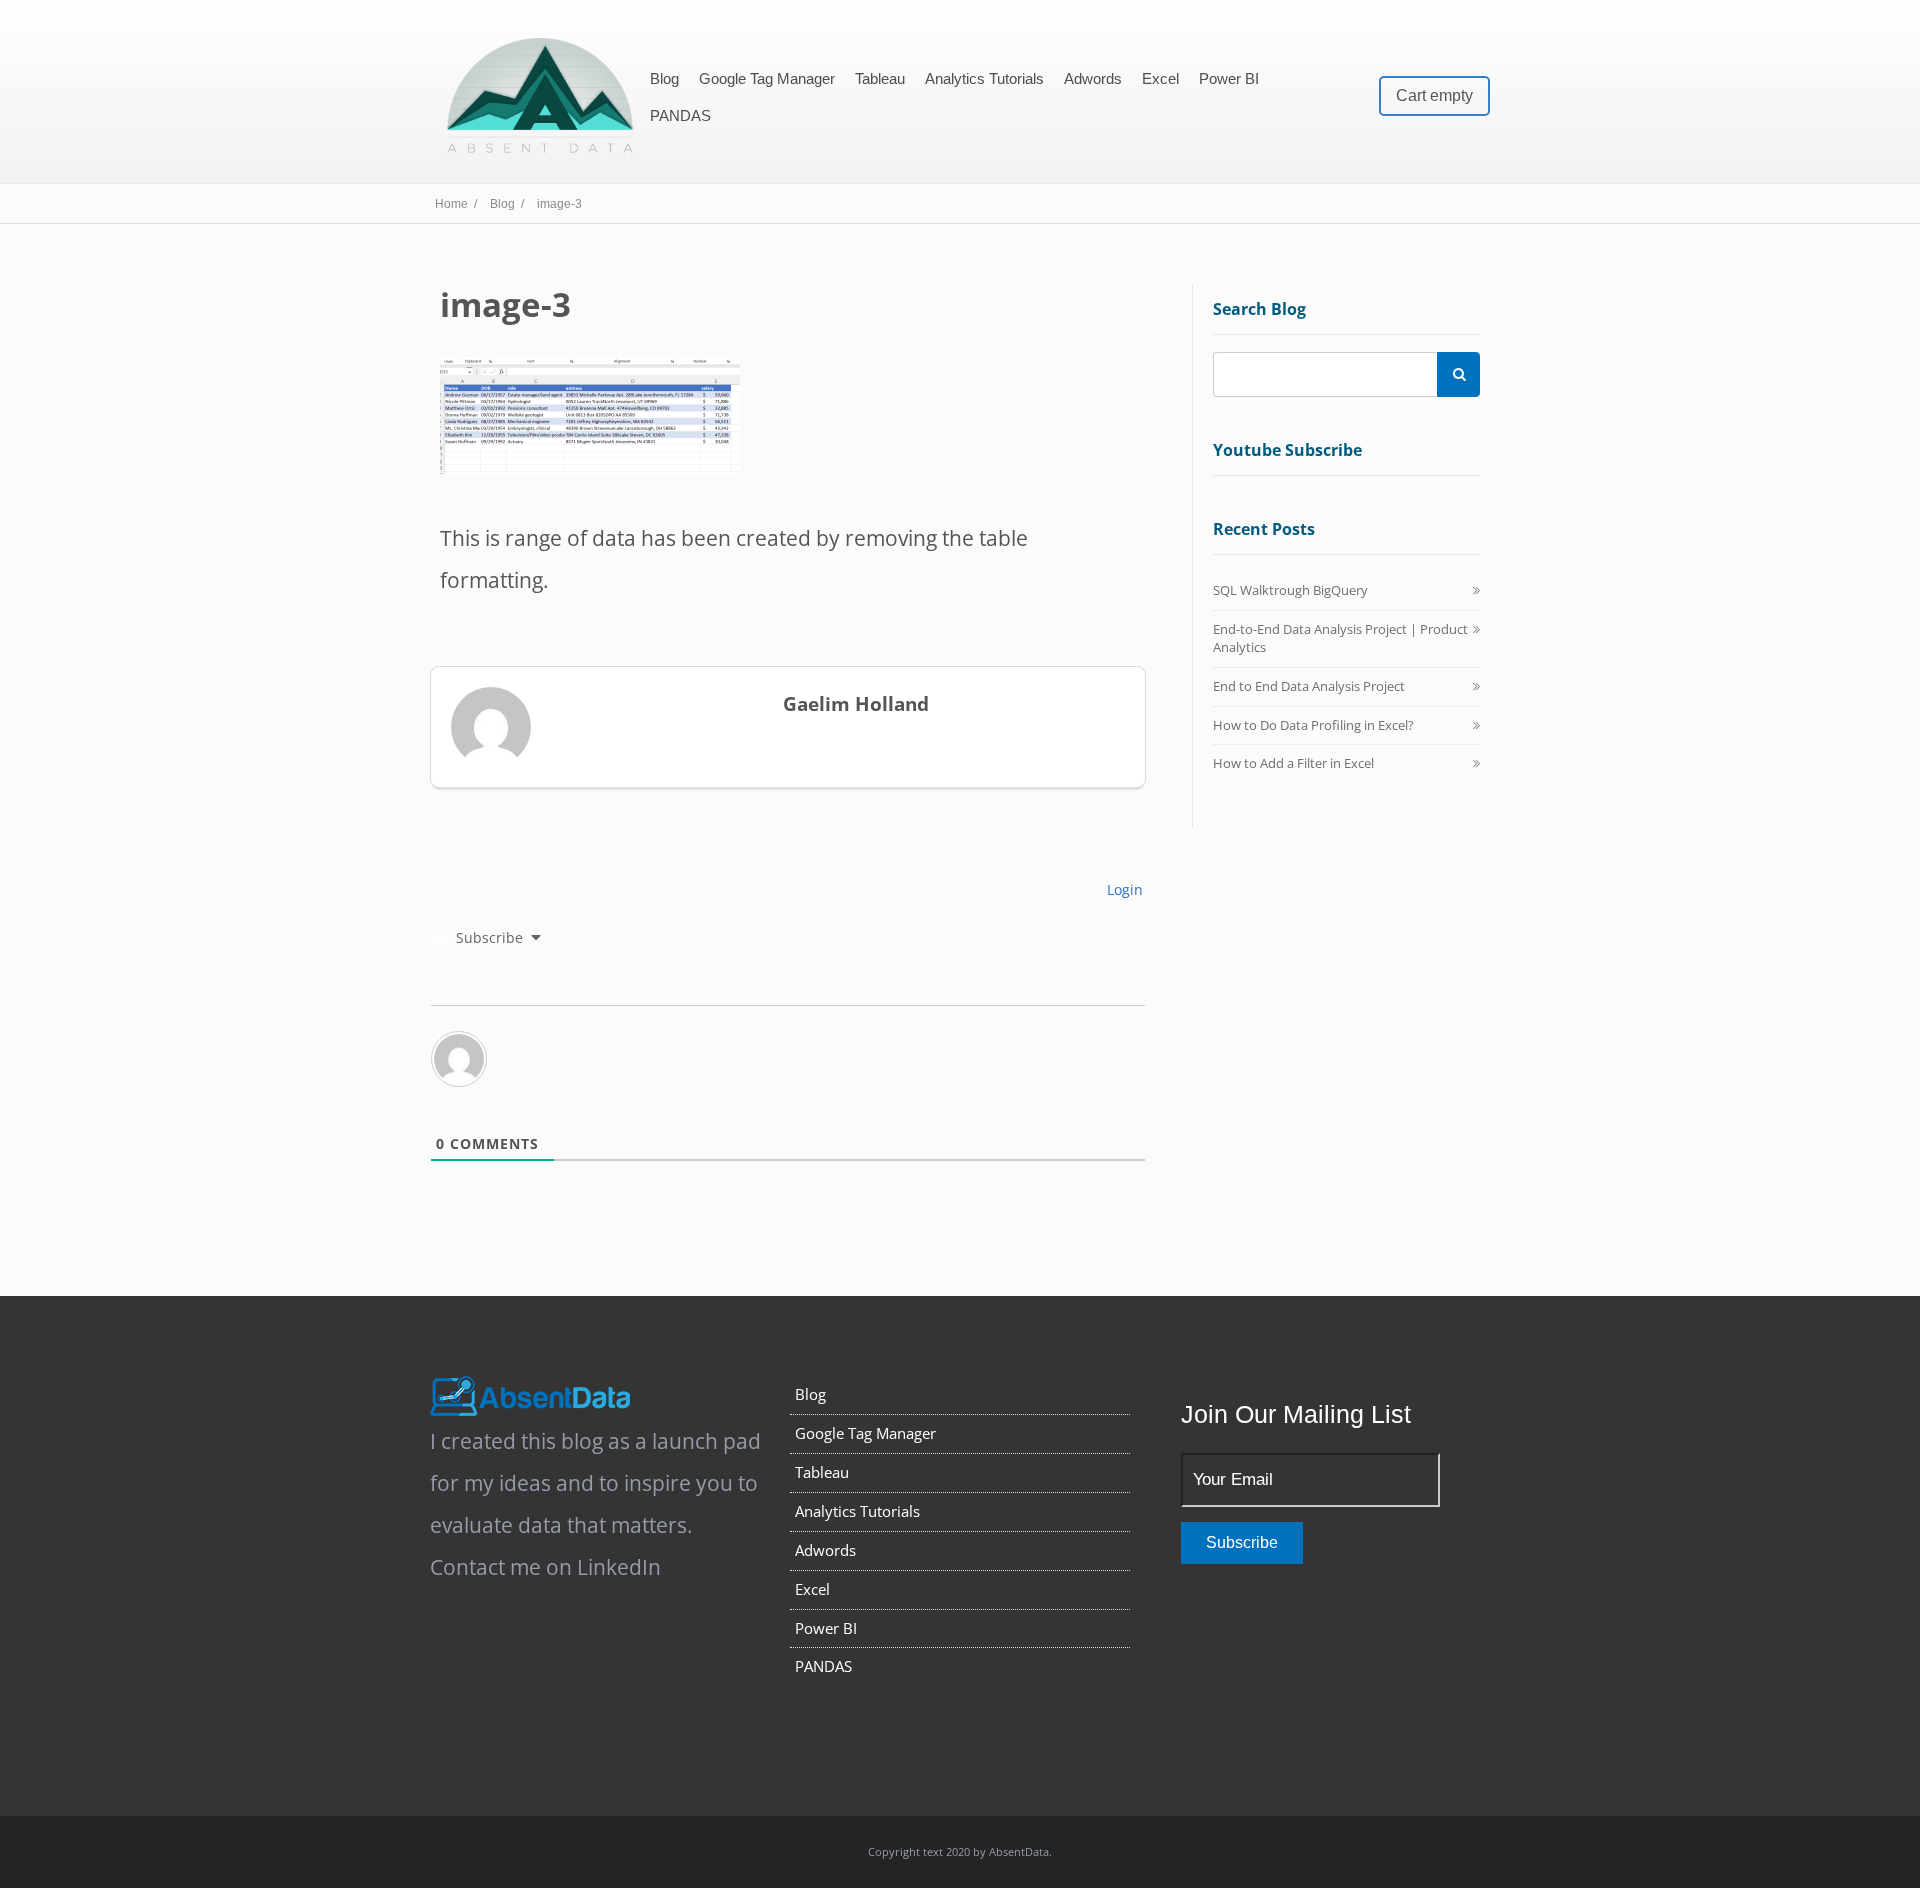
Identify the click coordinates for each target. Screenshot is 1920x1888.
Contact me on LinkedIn (545, 1567)
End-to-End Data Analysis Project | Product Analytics (1340, 638)
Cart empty (1434, 95)
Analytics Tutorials (984, 78)
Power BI (1229, 78)
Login (1123, 889)
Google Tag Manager (767, 78)
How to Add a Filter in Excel (1293, 763)
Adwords (1093, 78)
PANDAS (680, 115)
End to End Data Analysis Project (1309, 686)
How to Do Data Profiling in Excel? (1313, 725)
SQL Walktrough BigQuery (1290, 590)
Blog (664, 78)
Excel (1160, 78)
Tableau (880, 78)
